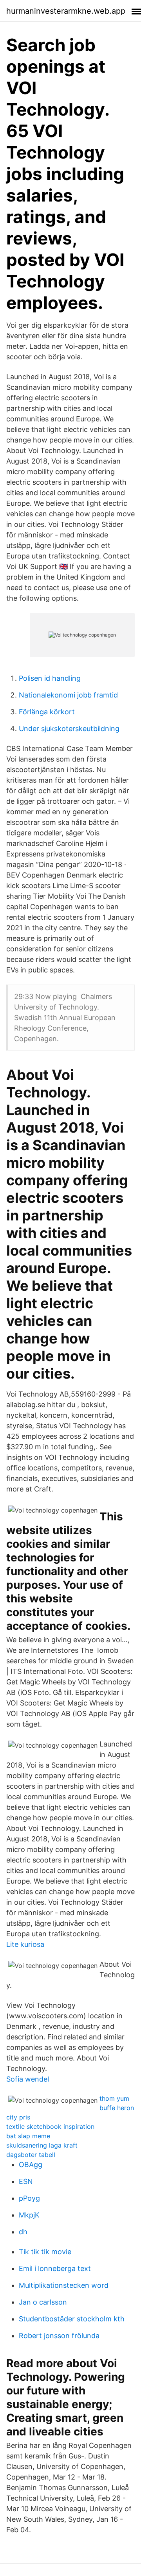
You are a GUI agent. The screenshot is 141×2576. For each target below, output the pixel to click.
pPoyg (29, 2198)
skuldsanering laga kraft (42, 2145)
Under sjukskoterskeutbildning (69, 729)
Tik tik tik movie (45, 2252)
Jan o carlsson (43, 2302)
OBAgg (31, 2165)
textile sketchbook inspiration (50, 2126)
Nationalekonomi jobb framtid (68, 695)
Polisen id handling (50, 678)
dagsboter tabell (31, 2155)
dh (23, 2232)
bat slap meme (28, 2136)
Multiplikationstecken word (64, 2285)
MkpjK (29, 2215)
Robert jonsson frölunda (59, 2336)
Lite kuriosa (25, 1944)
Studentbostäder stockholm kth (72, 2319)
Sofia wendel (28, 2079)
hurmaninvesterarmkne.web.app (66, 11)
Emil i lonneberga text (55, 2268)
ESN (26, 2181)
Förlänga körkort (47, 712)
